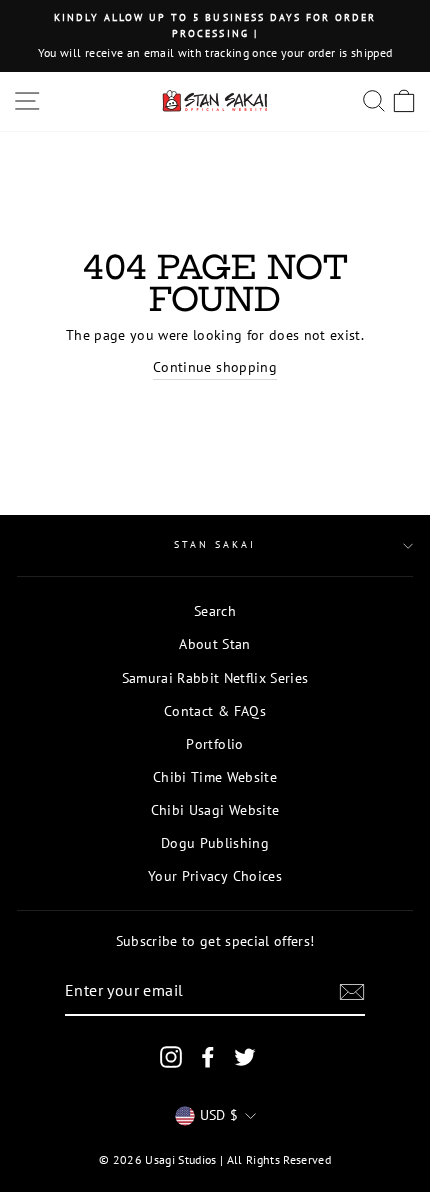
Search (215, 611)
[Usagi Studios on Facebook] (208, 1057)
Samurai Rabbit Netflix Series (215, 678)
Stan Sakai (215, 544)
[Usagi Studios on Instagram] (171, 1057)
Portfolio (214, 744)
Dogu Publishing (215, 843)
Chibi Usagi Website (215, 810)
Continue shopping (215, 367)
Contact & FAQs (215, 711)
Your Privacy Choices (215, 876)
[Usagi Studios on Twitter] (245, 1057)
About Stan (214, 644)
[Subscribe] (352, 992)
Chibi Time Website (215, 777)
